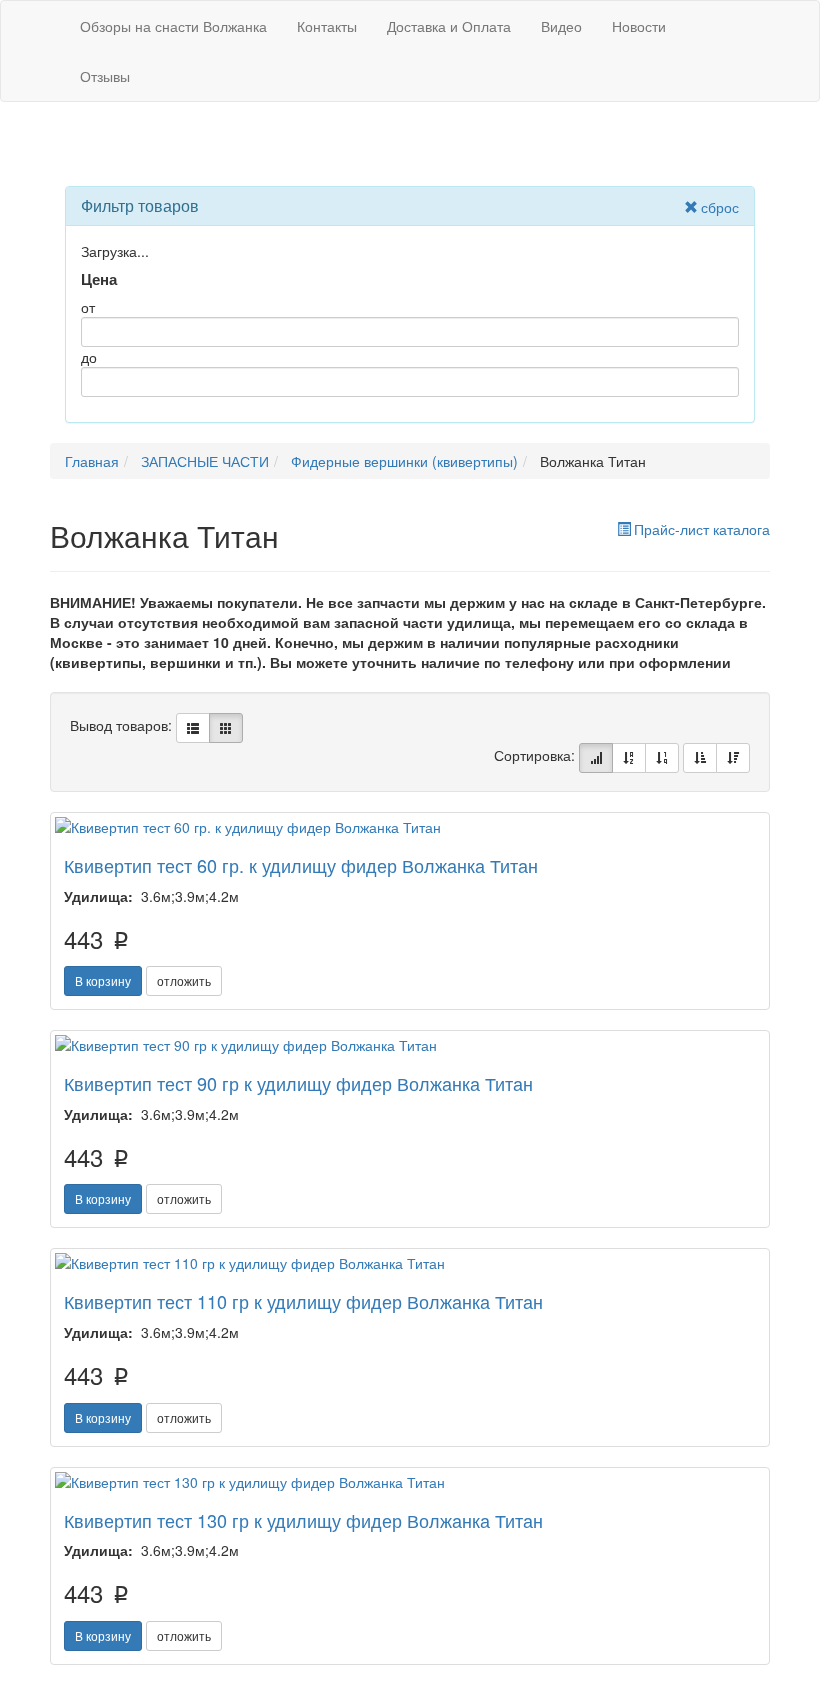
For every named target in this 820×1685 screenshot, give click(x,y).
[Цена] (662, 758)
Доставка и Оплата (449, 26)
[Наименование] (629, 758)
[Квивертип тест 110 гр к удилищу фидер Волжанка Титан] (410, 1263)
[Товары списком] (193, 728)
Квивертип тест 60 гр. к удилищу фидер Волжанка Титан (301, 865)
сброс (720, 207)
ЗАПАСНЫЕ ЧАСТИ (205, 461)
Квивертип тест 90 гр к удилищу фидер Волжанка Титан (298, 1083)
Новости (639, 26)
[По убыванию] (733, 758)
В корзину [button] (103, 980)
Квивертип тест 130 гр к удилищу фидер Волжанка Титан (303, 1520)
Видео (561, 26)
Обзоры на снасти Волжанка (173, 26)
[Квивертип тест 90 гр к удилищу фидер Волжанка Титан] (410, 1045)
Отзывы (105, 76)
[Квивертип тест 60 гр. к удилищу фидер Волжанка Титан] (410, 827)
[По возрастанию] (700, 758)
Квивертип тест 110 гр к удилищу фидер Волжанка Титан (303, 1301)
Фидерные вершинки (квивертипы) (404, 461)
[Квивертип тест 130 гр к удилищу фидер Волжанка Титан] (410, 1482)
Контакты (327, 26)
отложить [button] (184, 980)
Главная (92, 461)
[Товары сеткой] (226, 728)
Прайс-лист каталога (702, 529)
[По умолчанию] (596, 758)
